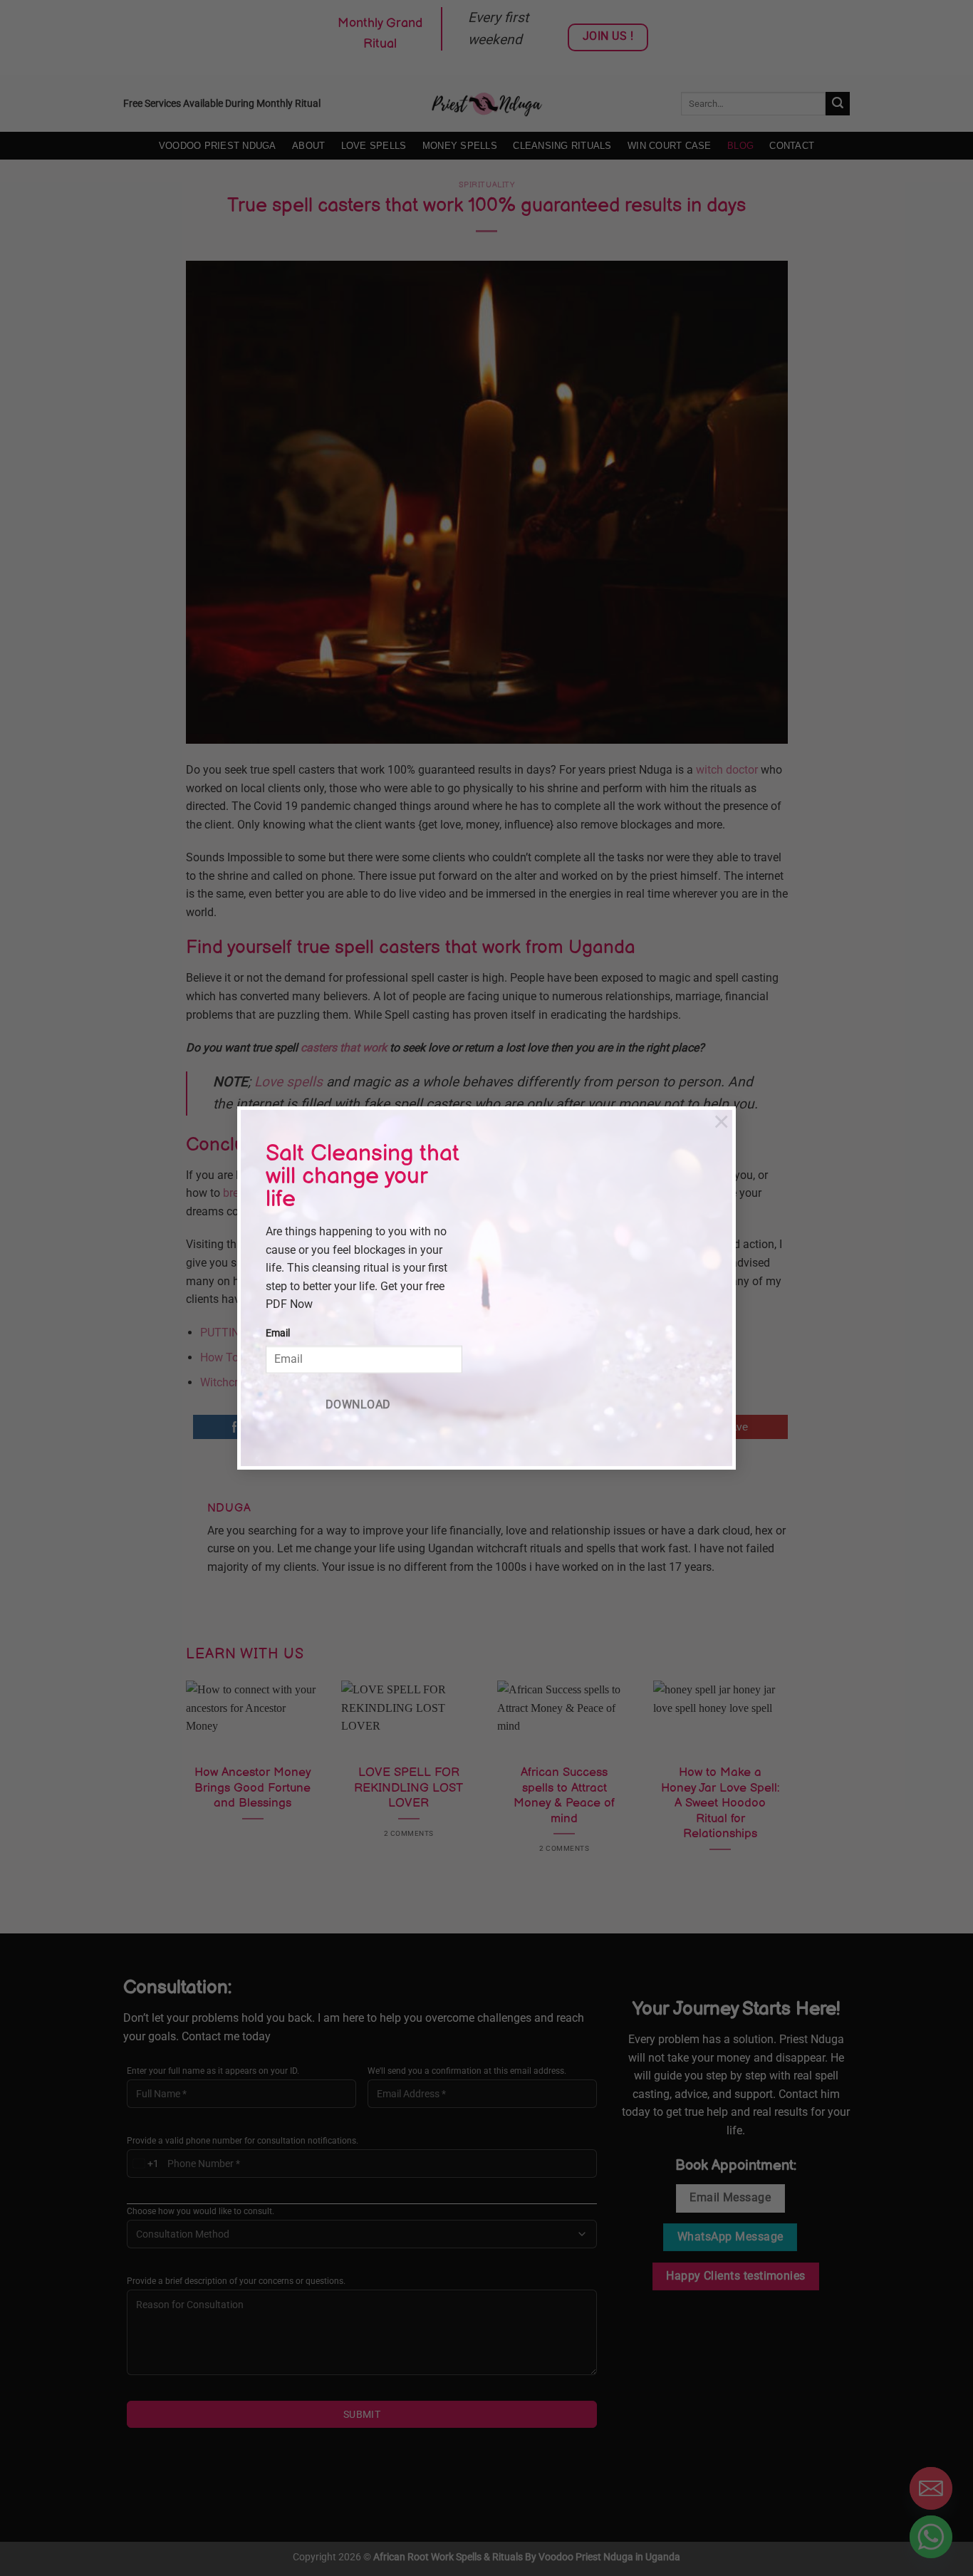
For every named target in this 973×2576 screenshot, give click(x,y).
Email (278, 1333)
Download (358, 1405)
